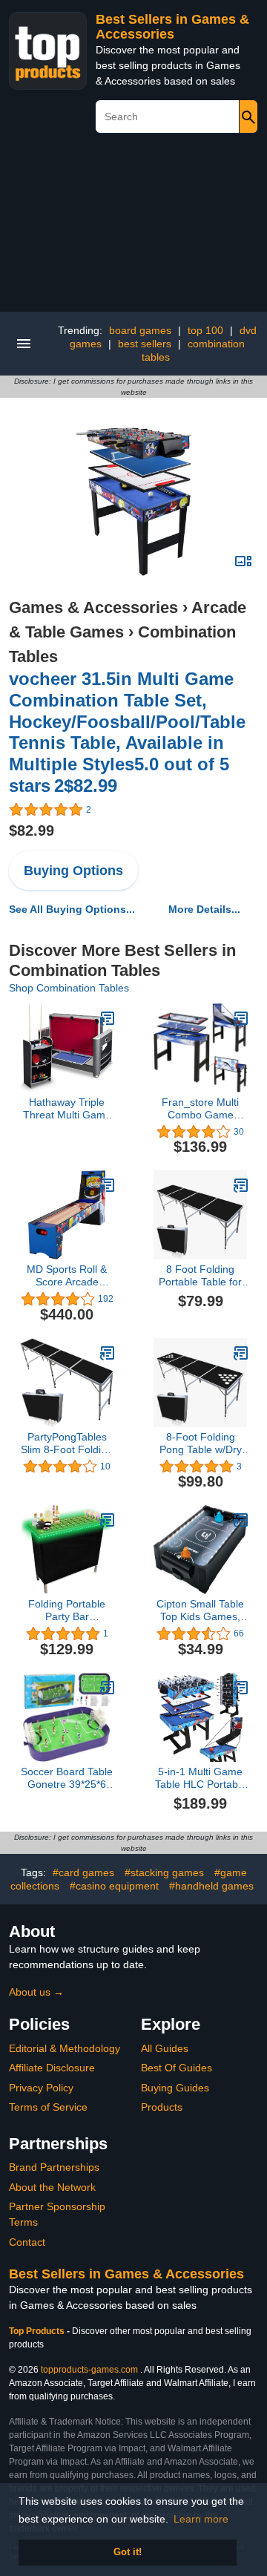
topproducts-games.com (89, 2370)
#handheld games (211, 1886)
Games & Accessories (93, 607)
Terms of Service (48, 2107)
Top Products (38, 2331)
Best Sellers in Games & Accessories (172, 27)
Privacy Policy (41, 2088)
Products (162, 2107)
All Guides (165, 2048)
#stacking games (164, 1872)
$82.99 (32, 830)
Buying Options (73, 871)
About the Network (52, 2187)
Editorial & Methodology (65, 2048)
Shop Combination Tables (69, 988)
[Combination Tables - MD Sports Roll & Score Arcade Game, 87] (108, 1185)
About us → (36, 1992)
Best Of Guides (177, 2068)
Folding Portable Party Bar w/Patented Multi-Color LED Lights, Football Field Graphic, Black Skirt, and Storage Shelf (67, 1610)
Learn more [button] (201, 2519)
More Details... (204, 909)
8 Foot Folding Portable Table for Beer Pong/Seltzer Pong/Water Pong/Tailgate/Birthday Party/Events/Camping (200, 1276)
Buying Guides (175, 2088)
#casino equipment (114, 1886)
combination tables (194, 350)
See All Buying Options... (72, 909)
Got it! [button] (128, 2552)
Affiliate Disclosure (52, 2068)
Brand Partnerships (54, 2167)
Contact (27, 2242)
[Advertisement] (133, 228)
